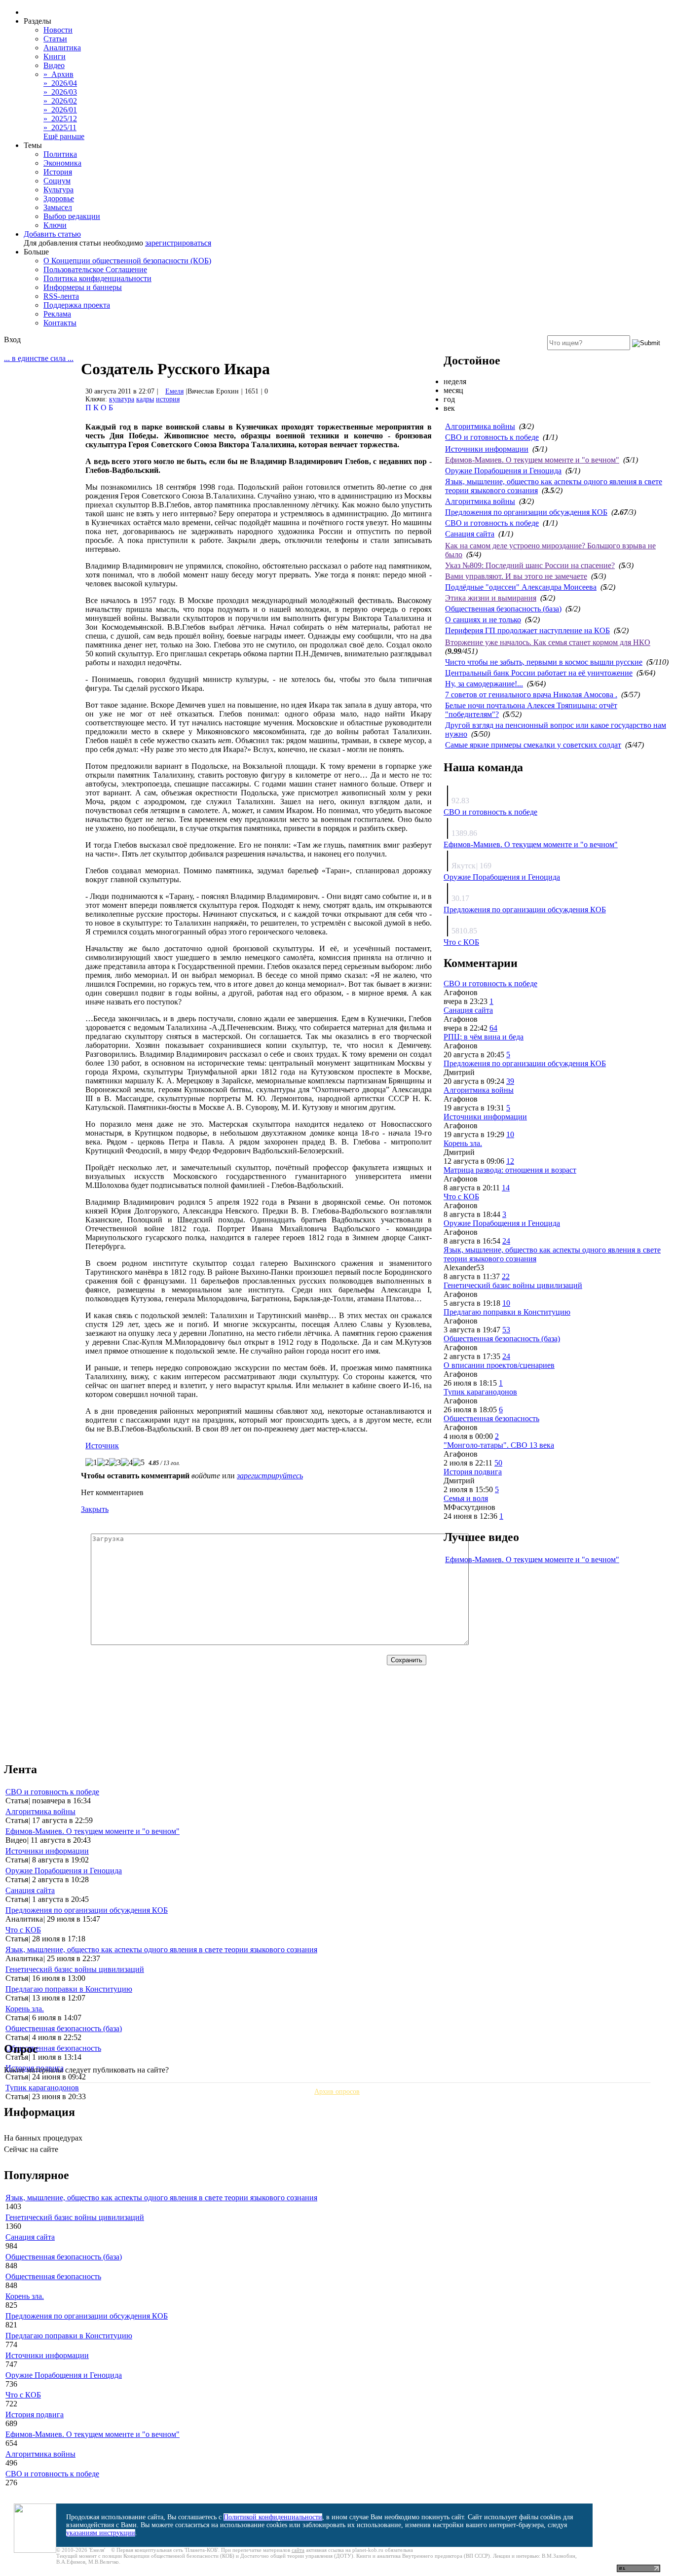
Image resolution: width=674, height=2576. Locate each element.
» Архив (58, 74)
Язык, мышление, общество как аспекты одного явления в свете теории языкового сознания (161, 1950)
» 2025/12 (60, 119)
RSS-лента (61, 296)
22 (506, 1276)
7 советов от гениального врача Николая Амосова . (531, 695)
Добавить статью (52, 234)
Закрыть (95, 1509)
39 (510, 1081)
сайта (298, 2550)
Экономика (62, 163)
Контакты (60, 323)
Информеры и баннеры (83, 287)
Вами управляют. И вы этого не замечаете (516, 576)
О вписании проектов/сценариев (499, 1365)
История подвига (473, 1472)
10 (510, 1134)
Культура (58, 190)
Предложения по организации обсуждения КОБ (526, 512)
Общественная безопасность (491, 1418)
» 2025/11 (60, 127)
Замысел (58, 207)
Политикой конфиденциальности (273, 2517)
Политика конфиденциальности (97, 278)
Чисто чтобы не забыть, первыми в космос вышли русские (544, 662)
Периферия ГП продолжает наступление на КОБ (527, 630)
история (168, 399)
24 (506, 1241)
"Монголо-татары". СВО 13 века (499, 1445)
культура (122, 399)
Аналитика (62, 48)
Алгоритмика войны (480, 426)
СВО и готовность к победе (492, 437)
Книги (55, 56)
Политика (60, 154)
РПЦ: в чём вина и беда (484, 1037)
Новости (58, 30)
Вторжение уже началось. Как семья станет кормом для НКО (548, 642)
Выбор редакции (72, 216)
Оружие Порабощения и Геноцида (503, 471)
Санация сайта (470, 534)
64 (493, 1028)
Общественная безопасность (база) (503, 609)
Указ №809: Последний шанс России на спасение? (530, 565)
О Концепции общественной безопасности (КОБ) (127, 261)
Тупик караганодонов (480, 1392)
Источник (102, 1446)
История (58, 172)
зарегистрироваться (178, 243)
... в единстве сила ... (39, 358)
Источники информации (487, 449)
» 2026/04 (60, 83)
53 (506, 1330)
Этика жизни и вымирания (491, 598)
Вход (12, 340)
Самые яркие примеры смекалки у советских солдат (533, 745)
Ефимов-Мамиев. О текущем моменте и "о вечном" (532, 460)
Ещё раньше (64, 136)
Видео (54, 65)
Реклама (57, 314)
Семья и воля (466, 1498)
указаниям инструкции (101, 2533)
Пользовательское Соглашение (95, 269)
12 (510, 1161)
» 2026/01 (60, 110)
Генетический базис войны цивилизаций (513, 1285)
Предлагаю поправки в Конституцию (507, 1312)
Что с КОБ (461, 942)
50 (498, 1463)
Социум (57, 181)
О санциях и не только (483, 620)
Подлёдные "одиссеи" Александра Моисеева (521, 587)
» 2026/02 (60, 101)
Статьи (55, 39)
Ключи (55, 225)
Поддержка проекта (77, 305)
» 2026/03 (60, 92)
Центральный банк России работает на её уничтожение (539, 673)
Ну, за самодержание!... (484, 684)
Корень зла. (463, 1143)
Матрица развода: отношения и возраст (510, 1170)
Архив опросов (337, 2092)
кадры (145, 399)
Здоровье (59, 198)
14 (506, 1188)
